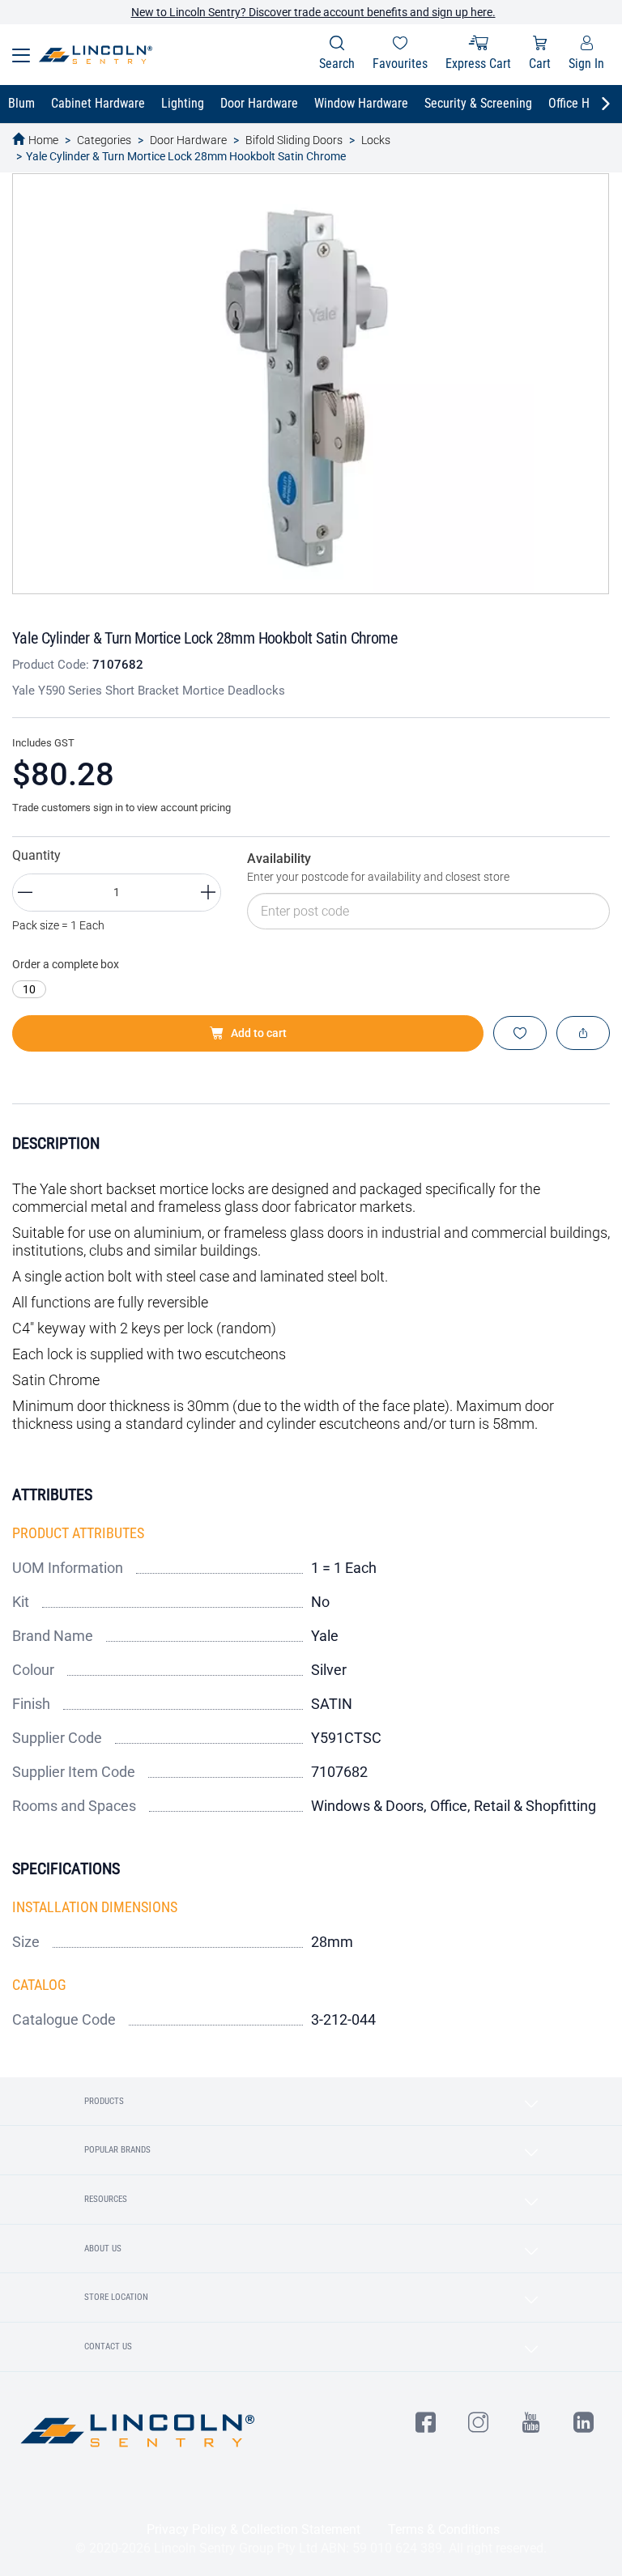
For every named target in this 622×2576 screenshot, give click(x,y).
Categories (104, 140)
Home (43, 140)
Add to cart (259, 1033)
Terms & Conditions (444, 2529)
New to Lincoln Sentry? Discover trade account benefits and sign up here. (313, 12)
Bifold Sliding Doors (294, 140)
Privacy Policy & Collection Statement (253, 2529)
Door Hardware (188, 140)
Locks (376, 140)
